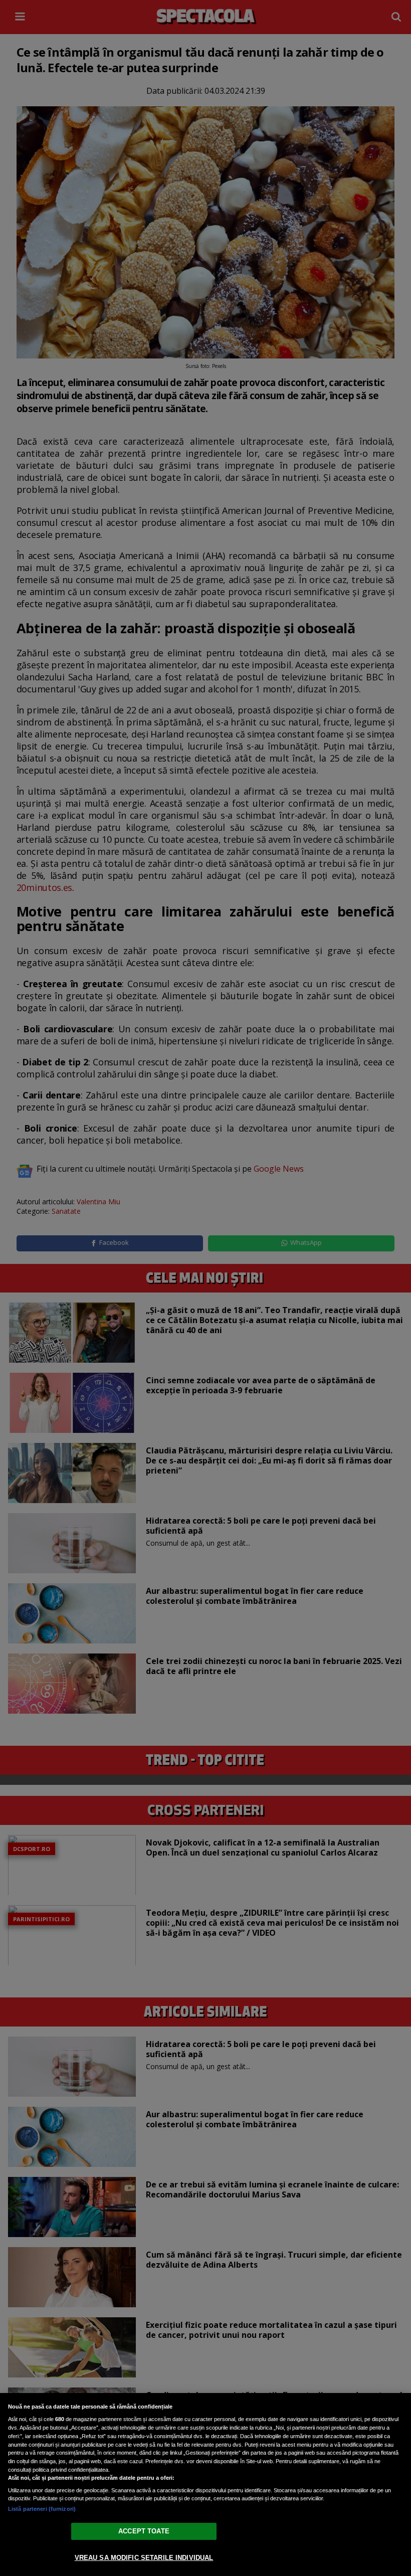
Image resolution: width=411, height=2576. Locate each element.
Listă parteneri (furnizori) (42, 2509)
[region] (205, 2485)
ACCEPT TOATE (144, 2531)
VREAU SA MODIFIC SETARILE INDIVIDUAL (144, 2558)
